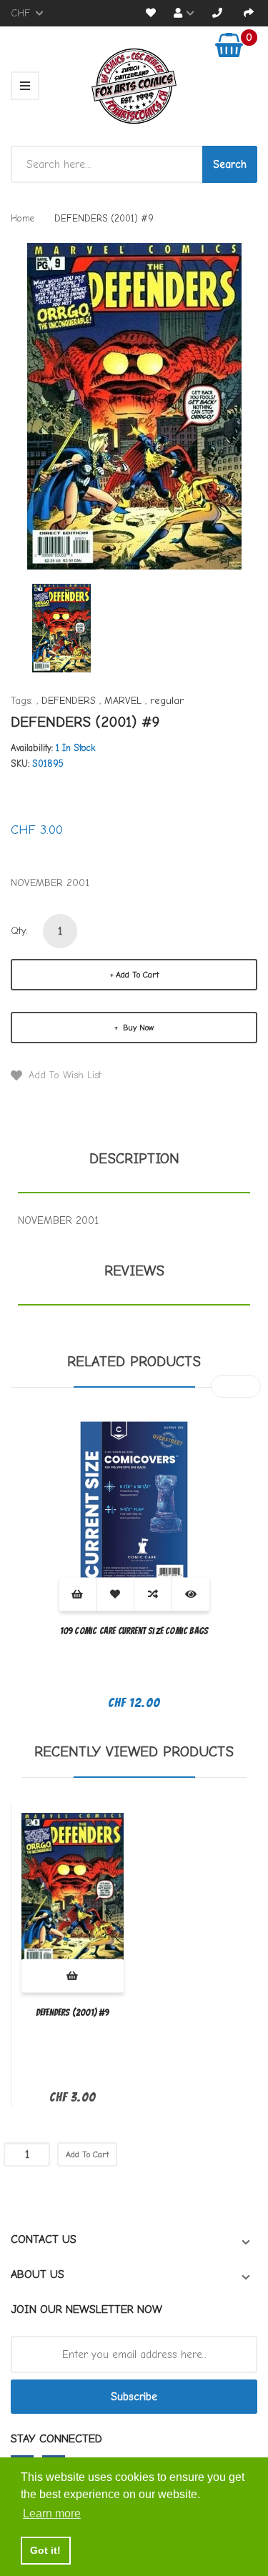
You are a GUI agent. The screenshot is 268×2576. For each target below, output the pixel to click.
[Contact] (217, 13)
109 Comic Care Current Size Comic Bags (134, 1631)
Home (23, 218)
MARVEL (123, 701)
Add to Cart (137, 975)
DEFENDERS (69, 701)
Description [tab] (134, 1159)
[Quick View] (191, 1594)
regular (167, 701)
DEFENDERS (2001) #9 (73, 2013)
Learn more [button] (52, 2513)
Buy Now (137, 1028)
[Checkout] (249, 13)
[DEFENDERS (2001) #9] (61, 627)
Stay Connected (56, 2439)
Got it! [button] (45, 2550)
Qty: (19, 931)
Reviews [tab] (134, 1271)
